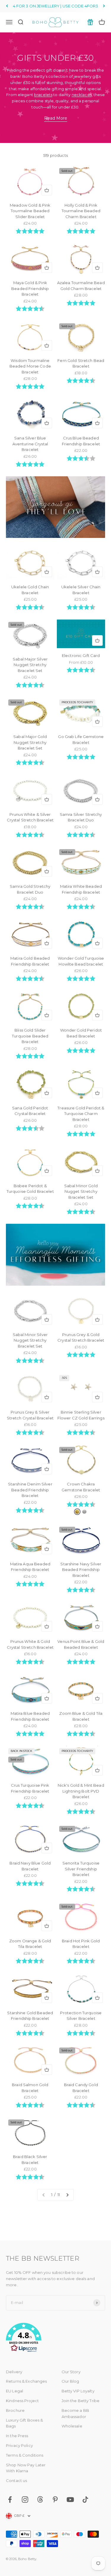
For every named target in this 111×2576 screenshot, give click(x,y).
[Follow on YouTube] (70, 2500)
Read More (56, 118)
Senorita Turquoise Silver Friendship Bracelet (81, 1869)
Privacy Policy (19, 2445)
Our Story (71, 2372)
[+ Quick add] (47, 190)
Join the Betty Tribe (81, 2401)
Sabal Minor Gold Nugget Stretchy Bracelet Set (81, 1191)
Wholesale (72, 2426)
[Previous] (7, 6)
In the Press (17, 2436)
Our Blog (70, 2381)
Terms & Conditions (25, 2455)
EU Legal (15, 2391)
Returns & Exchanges (26, 2381)
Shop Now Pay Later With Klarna (26, 2468)
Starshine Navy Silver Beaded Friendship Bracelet (81, 1570)
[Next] (104, 6)
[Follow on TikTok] (85, 2500)
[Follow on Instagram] (25, 2500)
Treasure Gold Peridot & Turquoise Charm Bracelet (81, 1114)
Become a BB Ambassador (75, 2413)
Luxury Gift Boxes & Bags (24, 2423)
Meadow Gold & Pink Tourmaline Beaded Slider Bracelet (30, 211)
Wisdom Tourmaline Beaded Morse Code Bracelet (30, 366)
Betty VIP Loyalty (78, 2391)
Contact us (16, 2481)
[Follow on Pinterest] (55, 2500)
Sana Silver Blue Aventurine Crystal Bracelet (30, 444)
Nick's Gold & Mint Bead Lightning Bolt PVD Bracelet (81, 1791)
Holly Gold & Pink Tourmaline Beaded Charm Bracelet (81, 211)
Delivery (14, 2372)
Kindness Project (22, 2401)
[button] (55, 2338)
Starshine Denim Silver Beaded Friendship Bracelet (30, 1490)
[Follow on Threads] (40, 2500)
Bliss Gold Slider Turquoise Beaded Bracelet (30, 1036)
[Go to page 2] (67, 2195)
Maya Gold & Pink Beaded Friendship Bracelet (30, 288)
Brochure (15, 2410)
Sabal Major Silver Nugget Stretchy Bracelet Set (30, 665)
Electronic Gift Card (81, 655)
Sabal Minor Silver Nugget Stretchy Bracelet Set (30, 1340)
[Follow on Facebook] (10, 2500)
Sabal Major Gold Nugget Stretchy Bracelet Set (30, 742)
